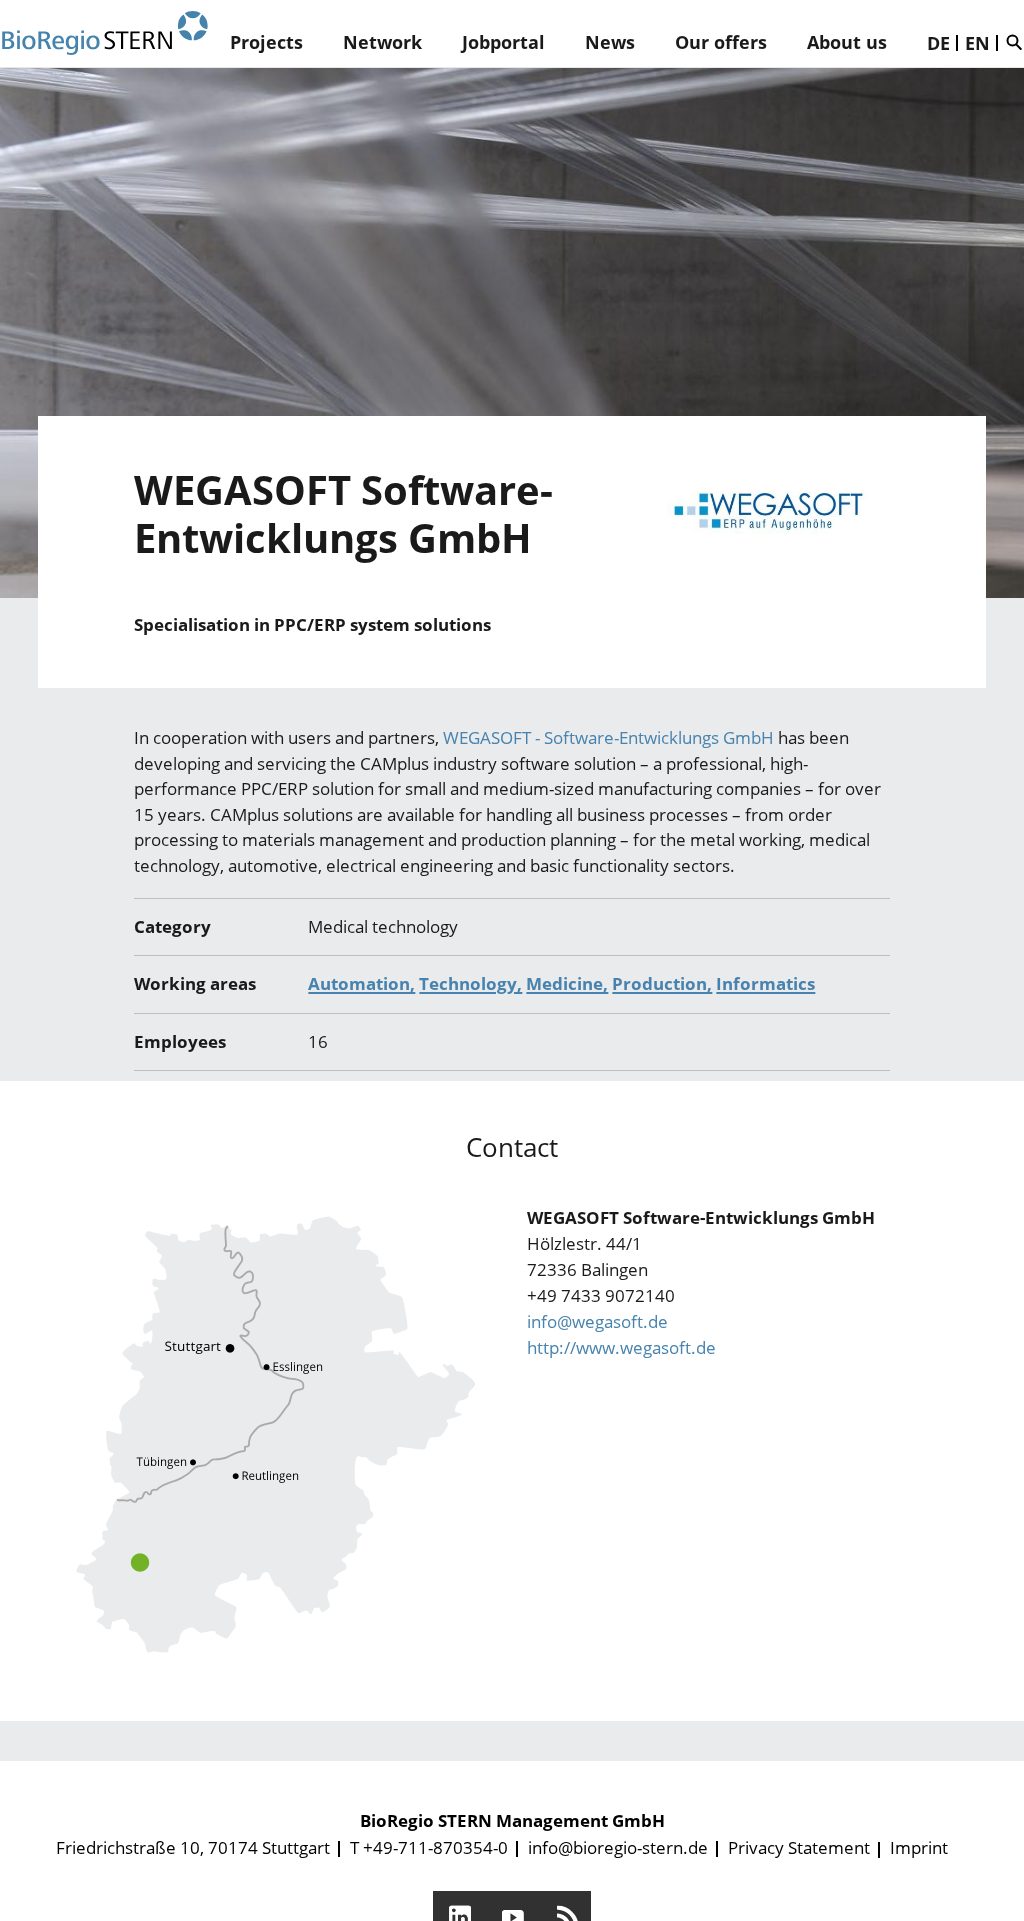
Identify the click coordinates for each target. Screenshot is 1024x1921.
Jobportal (503, 42)
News (610, 42)
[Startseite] (105, 33)
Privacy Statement (799, 1847)
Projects (266, 42)
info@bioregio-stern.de (618, 1847)
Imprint (919, 1847)
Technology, (470, 983)
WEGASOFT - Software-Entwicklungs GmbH (608, 737)
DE (938, 43)
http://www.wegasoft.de (621, 1347)
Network (382, 42)
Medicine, (567, 983)
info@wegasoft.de (597, 1321)
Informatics (765, 983)
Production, (662, 983)
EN (977, 43)
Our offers (721, 42)
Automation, (361, 983)
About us (847, 42)
